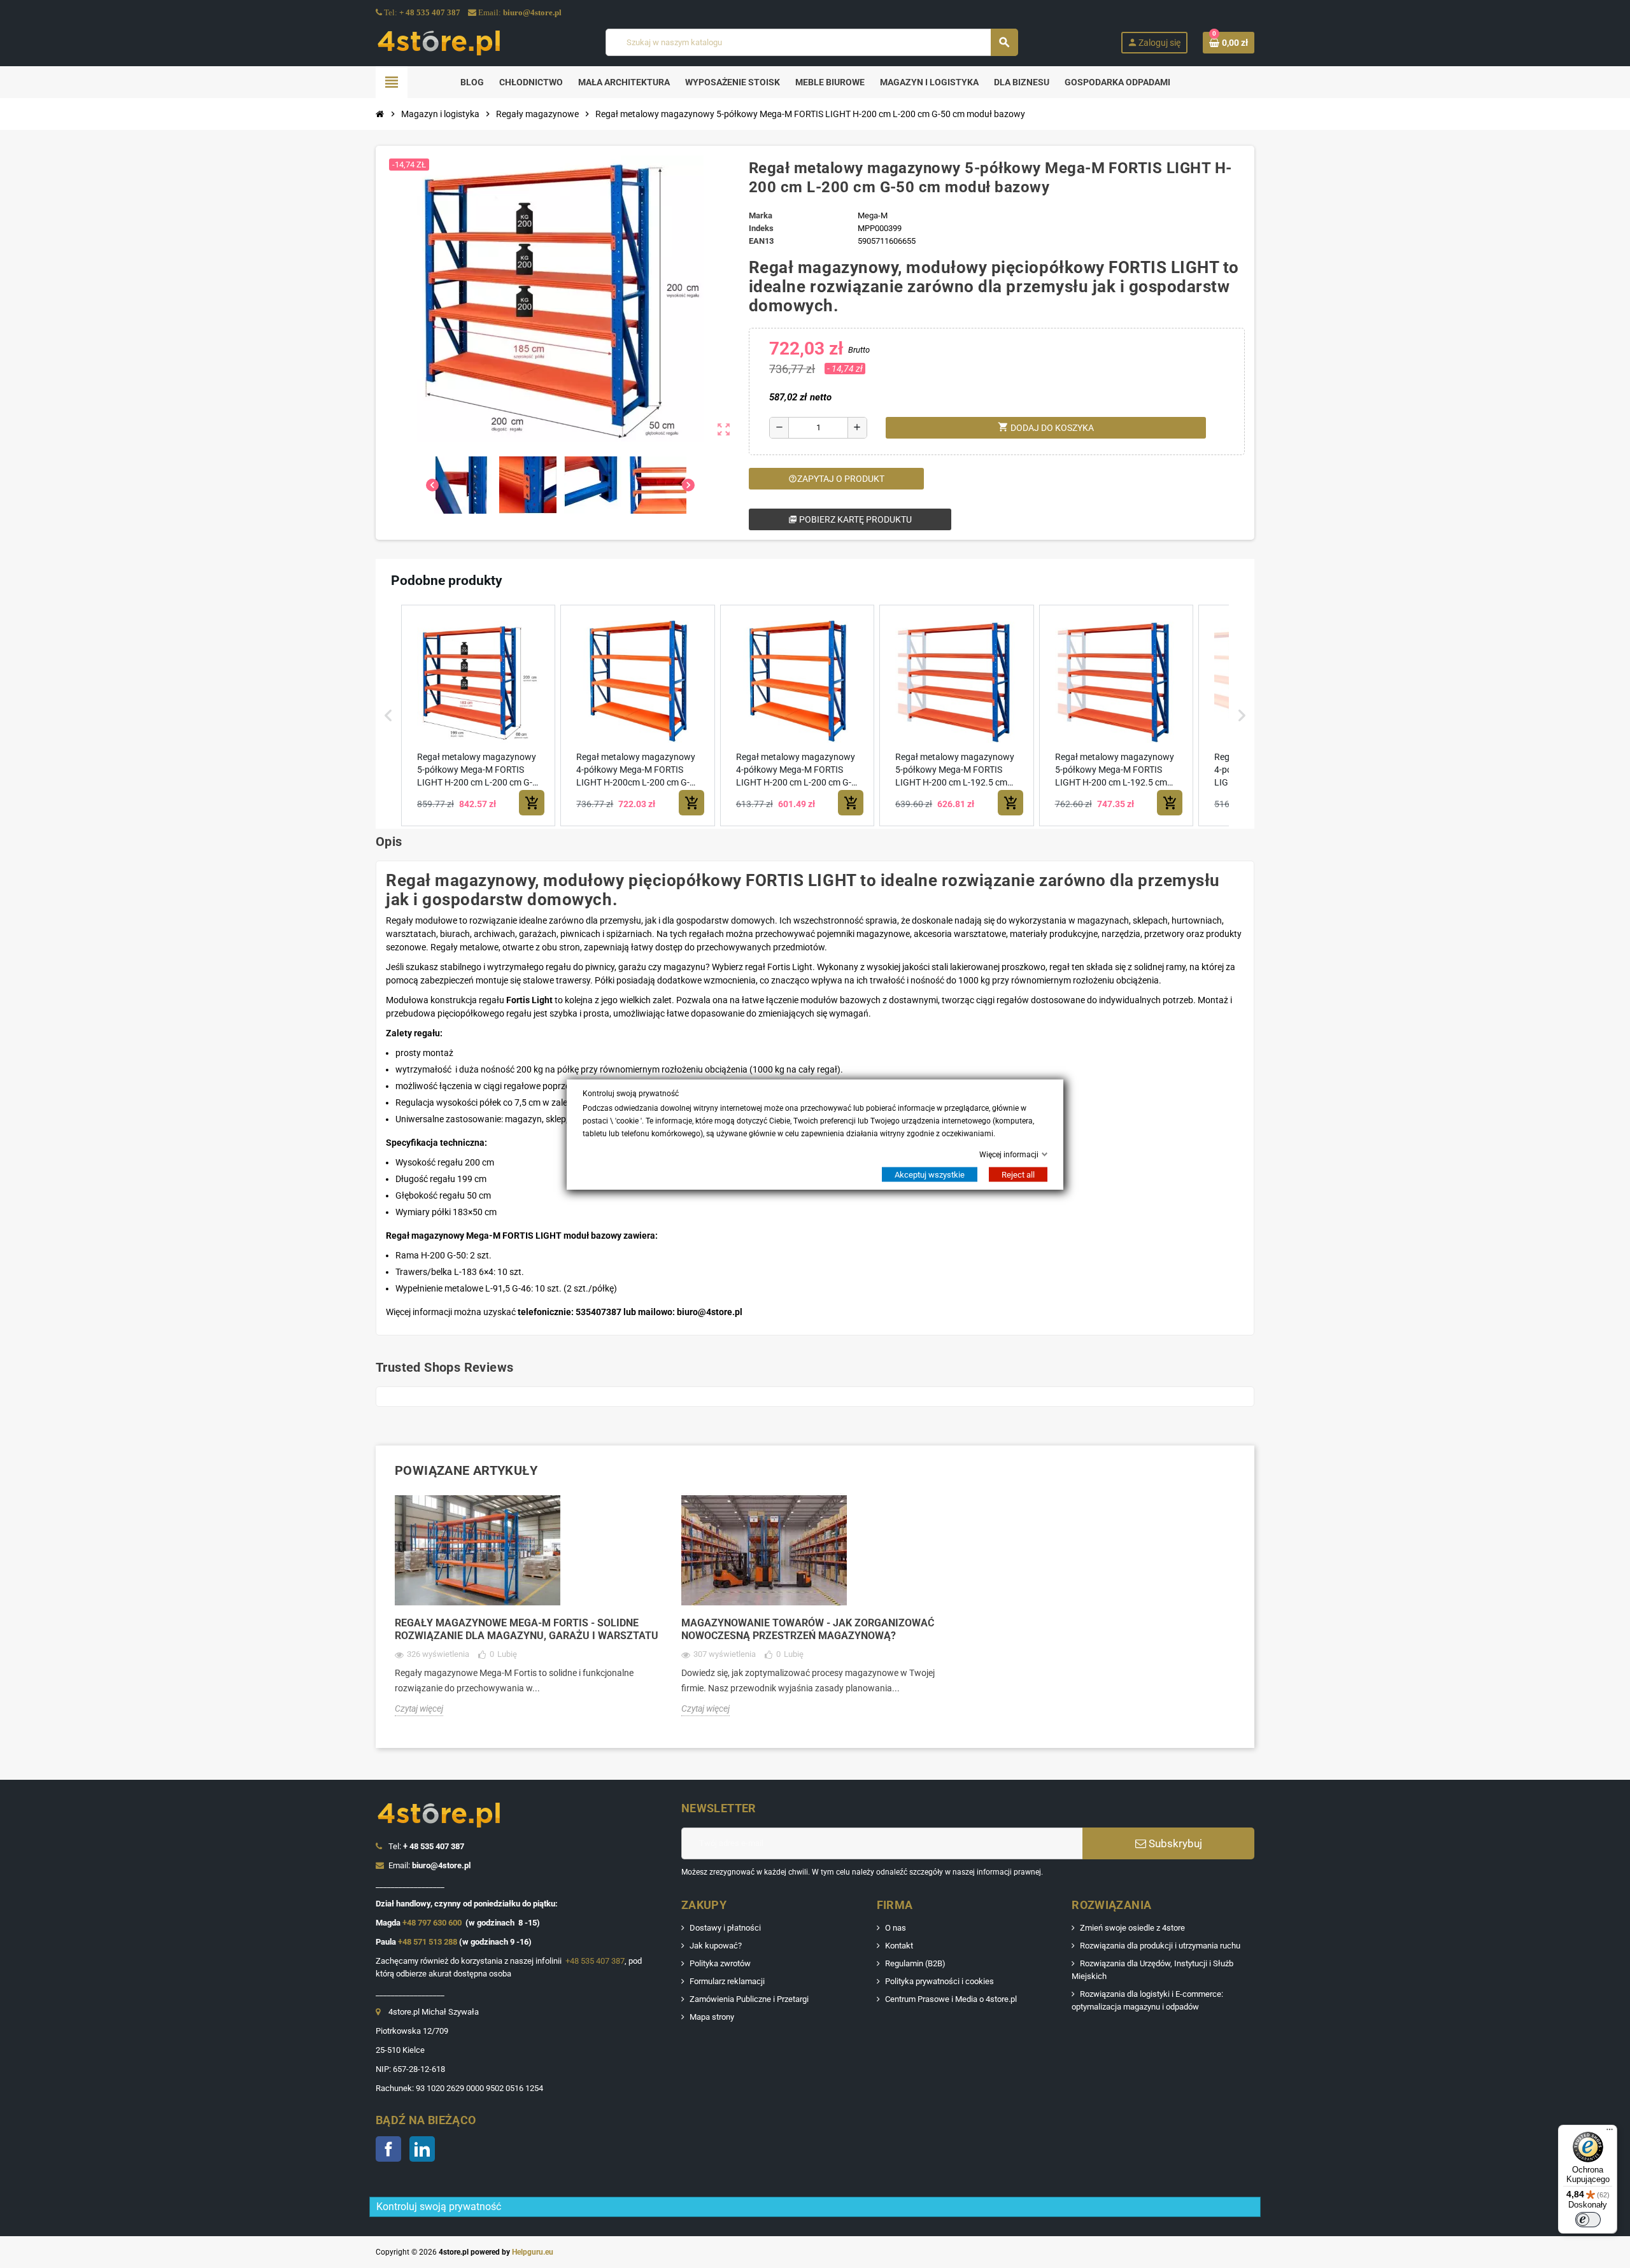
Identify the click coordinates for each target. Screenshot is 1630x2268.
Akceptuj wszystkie (930, 1174)
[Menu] (1610, 2132)
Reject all (1018, 1174)
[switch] (1588, 2220)
